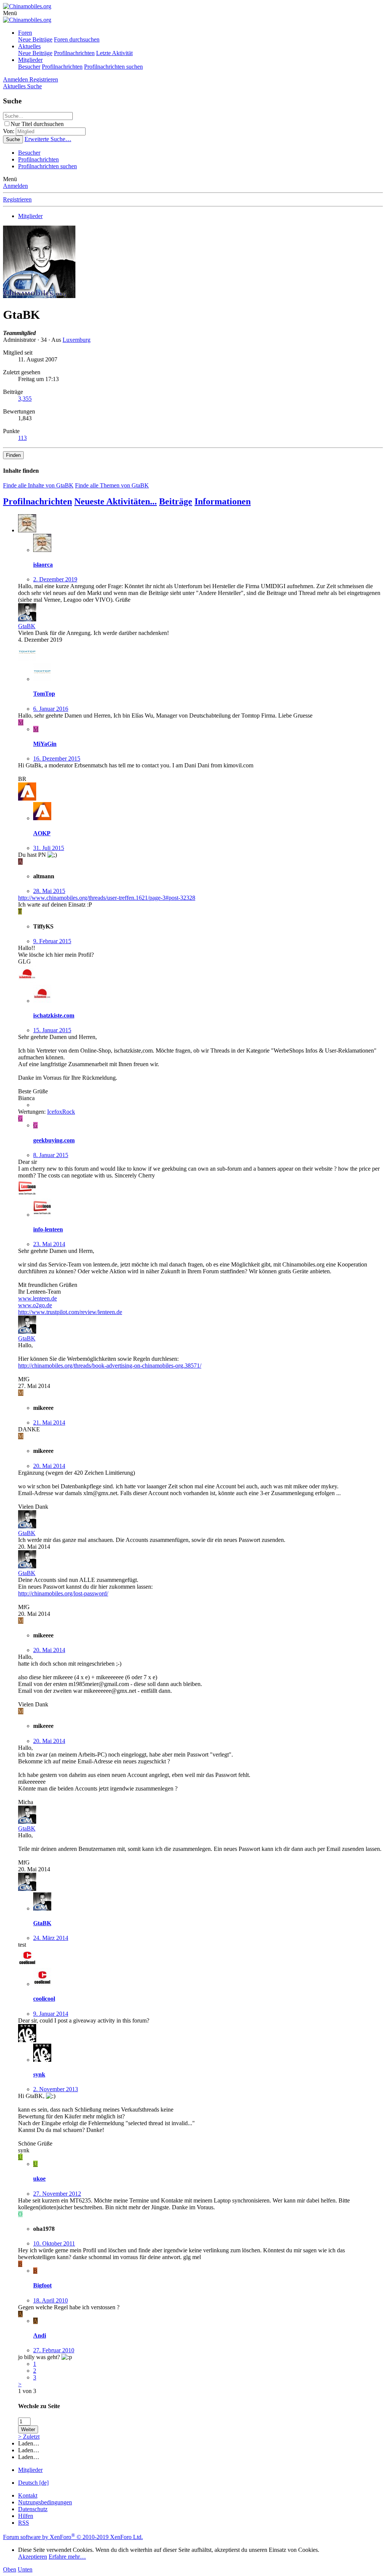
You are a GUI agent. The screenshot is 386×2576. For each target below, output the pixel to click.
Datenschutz (33, 2509)
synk (39, 2074)
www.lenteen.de (38, 1298)
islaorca (43, 565)
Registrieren (17, 199)
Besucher (29, 67)
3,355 (25, 399)
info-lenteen (48, 1229)
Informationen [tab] (223, 501)
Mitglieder (30, 60)
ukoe (39, 2179)
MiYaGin (45, 744)
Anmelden (15, 186)
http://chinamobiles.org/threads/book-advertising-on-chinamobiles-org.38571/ (110, 1366)
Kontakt (28, 2495)
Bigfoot (42, 2285)
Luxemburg (77, 340)
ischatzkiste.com (54, 1015)
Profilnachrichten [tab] (38, 501)
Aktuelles (29, 46)
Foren (25, 33)
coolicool (44, 1999)
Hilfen (26, 2516)
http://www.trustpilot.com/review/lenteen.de (70, 1312)
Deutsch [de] (33, 2483)
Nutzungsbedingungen (45, 2502)
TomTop (44, 694)
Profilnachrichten (74, 53)
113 (22, 438)
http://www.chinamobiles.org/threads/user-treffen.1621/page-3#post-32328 (107, 898)
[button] (10, 13)
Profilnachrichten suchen (113, 67)
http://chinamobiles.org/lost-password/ (63, 1593)
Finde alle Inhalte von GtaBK (38, 485)
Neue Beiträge (35, 39)
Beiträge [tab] (176, 501)
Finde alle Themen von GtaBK (112, 485)
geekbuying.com (54, 1140)
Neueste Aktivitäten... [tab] (116, 501)
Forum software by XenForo (73, 2537)
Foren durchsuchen (77, 39)
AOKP (42, 833)
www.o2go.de (35, 1305)
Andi (40, 2335)
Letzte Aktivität (114, 53)
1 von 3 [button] (27, 2391)
